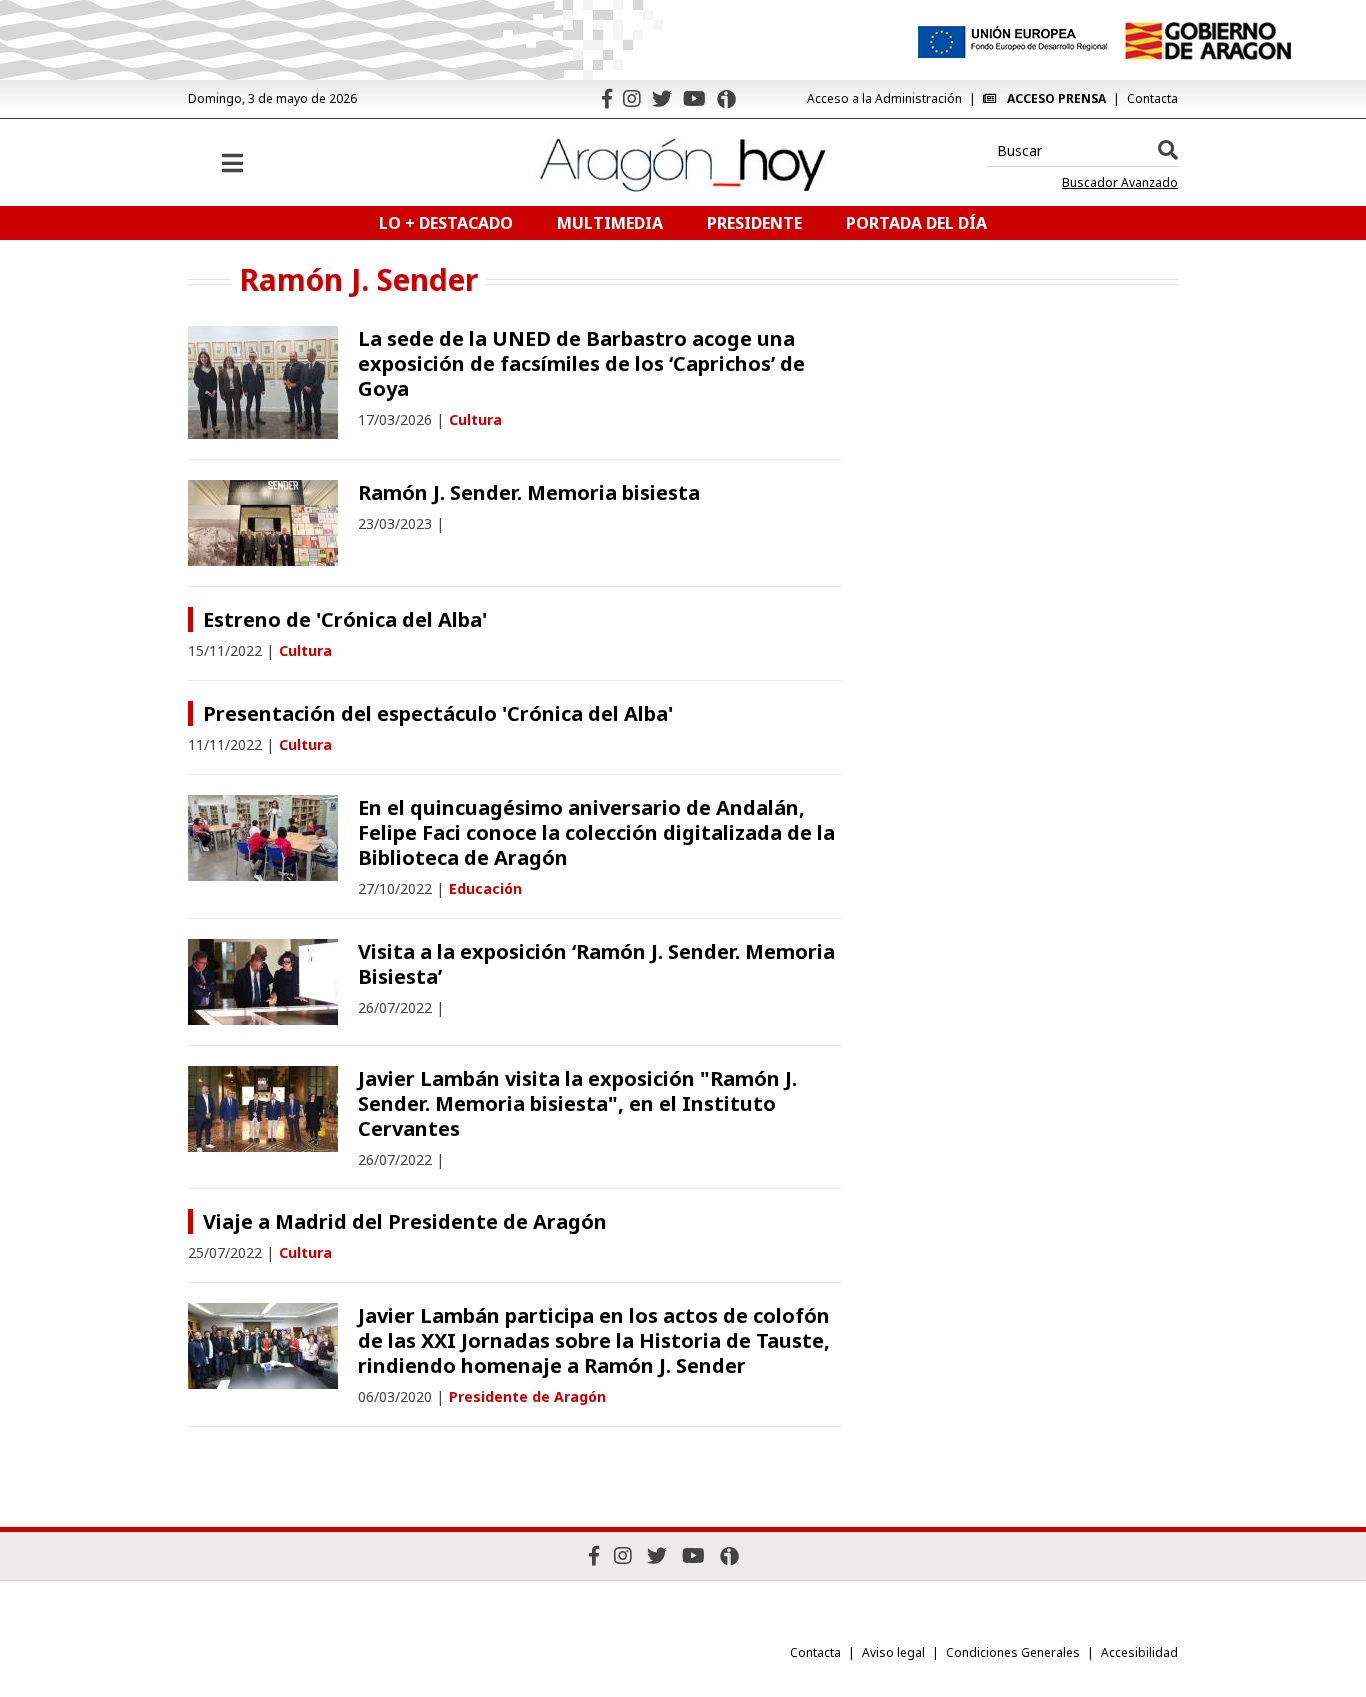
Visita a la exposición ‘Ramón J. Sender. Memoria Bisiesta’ (596, 964)
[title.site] (1207, 41)
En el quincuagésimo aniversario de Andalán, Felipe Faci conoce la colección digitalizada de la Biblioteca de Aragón (596, 832)
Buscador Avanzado (1120, 183)
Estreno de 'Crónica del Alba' (345, 619)
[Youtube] (694, 98)
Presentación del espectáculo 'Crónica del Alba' (438, 713)
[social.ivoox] (726, 99)
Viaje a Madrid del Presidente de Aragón (405, 1221)
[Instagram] (632, 98)
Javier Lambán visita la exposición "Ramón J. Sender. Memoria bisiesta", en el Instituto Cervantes (577, 1103)
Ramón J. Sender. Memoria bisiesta (529, 492)
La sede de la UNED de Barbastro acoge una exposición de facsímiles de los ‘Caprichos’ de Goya (581, 363)
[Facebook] (607, 98)
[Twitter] (662, 98)
